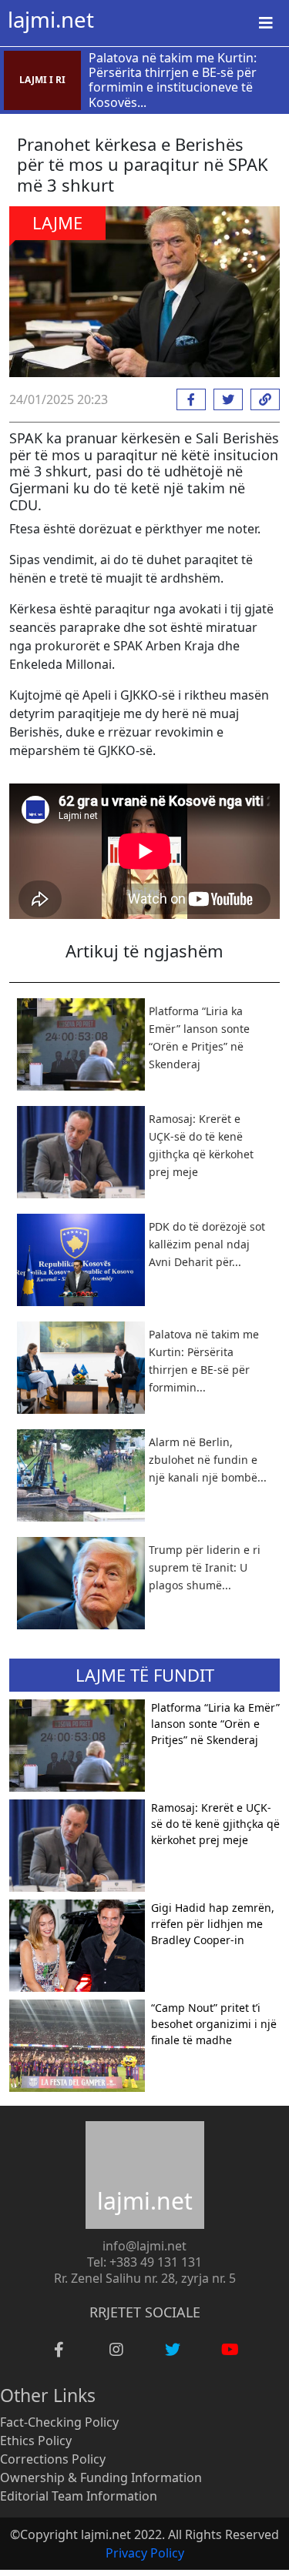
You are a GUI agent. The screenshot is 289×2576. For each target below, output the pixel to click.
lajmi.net (51, 19)
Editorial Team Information (79, 2496)
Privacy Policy (145, 2553)
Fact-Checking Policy (59, 2422)
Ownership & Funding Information (101, 2477)
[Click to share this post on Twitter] (224, 399)
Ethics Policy (36, 2441)
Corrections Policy (53, 2459)
